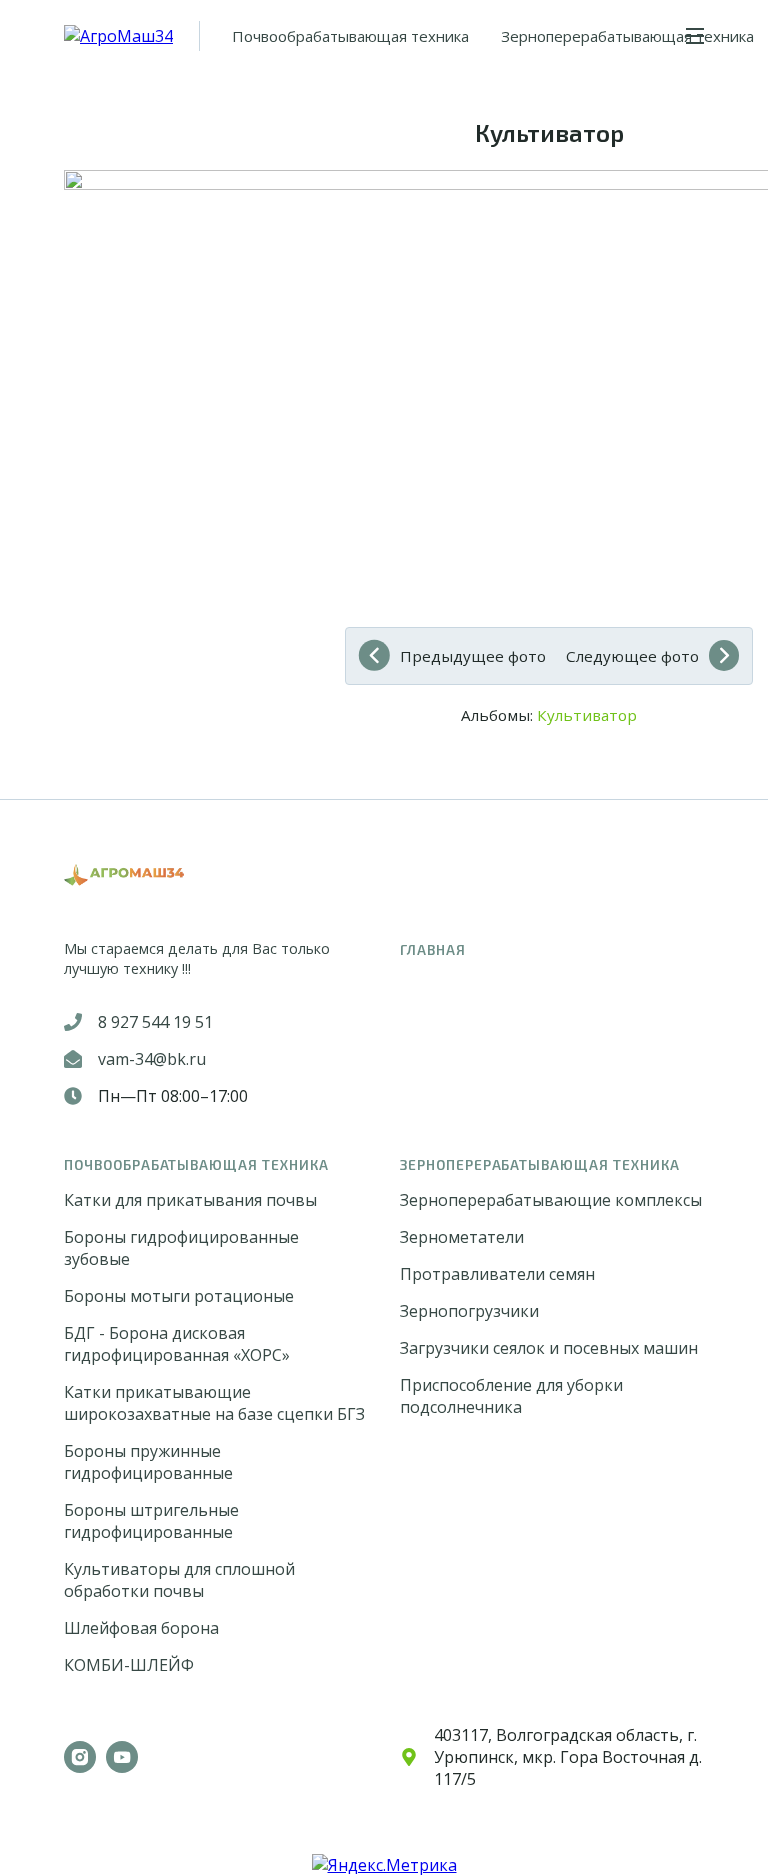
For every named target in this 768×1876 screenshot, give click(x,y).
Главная (433, 949)
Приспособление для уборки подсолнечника (511, 1396)
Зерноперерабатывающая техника (627, 36)
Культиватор (587, 715)
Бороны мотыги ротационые (179, 1296)
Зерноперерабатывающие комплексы (551, 1200)
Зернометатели (462, 1237)
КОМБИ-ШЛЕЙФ (129, 1665)
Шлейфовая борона (141, 1628)
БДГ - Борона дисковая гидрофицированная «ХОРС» (177, 1344)
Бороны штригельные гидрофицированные (151, 1521)
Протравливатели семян (497, 1274)
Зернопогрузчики (469, 1311)
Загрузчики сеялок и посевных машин (549, 1348)
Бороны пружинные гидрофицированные (148, 1462)
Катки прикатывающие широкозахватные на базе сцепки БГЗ (214, 1403)
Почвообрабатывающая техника (350, 36)
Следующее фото (632, 656)
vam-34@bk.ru (152, 1059)
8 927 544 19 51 (155, 1022)
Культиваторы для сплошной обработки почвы (179, 1580)
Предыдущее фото (473, 656)
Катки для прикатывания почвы (190, 1200)
